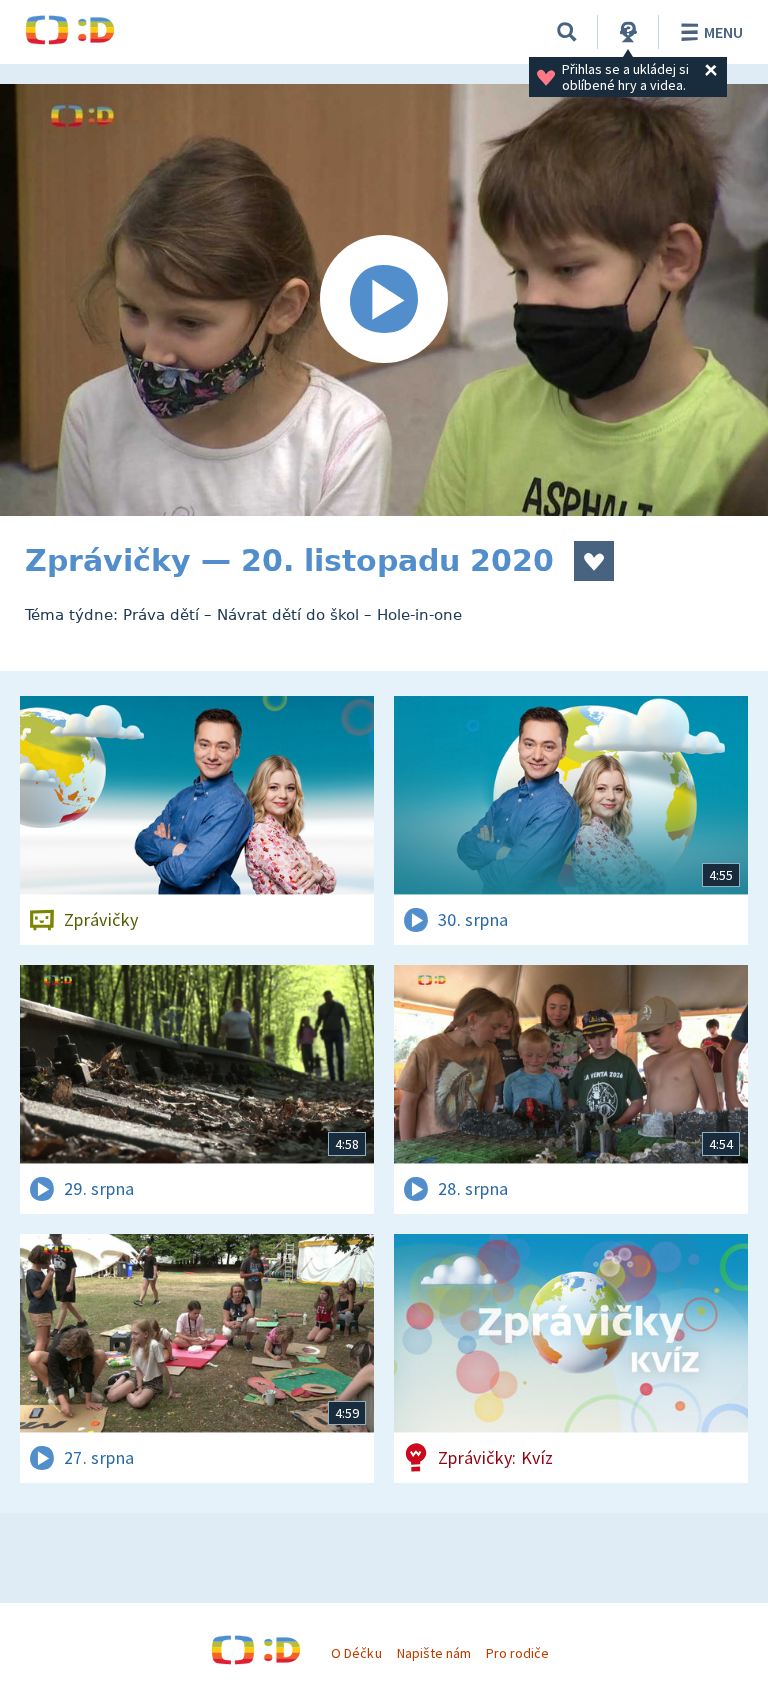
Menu (723, 32)
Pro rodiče (517, 1653)
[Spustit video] (384, 300)
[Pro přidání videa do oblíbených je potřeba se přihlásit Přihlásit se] (594, 561)
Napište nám (434, 1653)
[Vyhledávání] (567, 32)
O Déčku (356, 1653)
